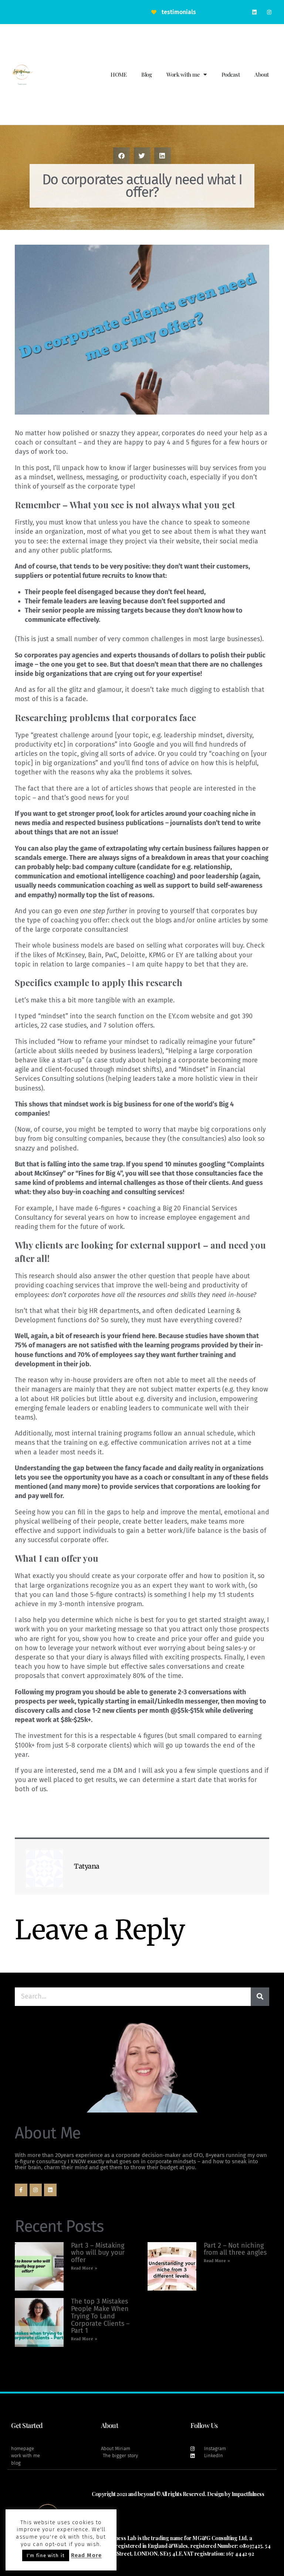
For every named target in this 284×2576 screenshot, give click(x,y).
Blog (146, 74)
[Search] (260, 1997)
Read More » (84, 2268)
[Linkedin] (255, 12)
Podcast (231, 74)
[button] (121, 156)
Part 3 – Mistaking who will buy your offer (98, 2253)
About (262, 74)
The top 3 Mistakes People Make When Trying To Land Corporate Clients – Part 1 (100, 2316)
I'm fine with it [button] (46, 2555)
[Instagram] (269, 12)
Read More (86, 2555)
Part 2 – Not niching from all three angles (235, 2249)
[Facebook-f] (21, 2190)
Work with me (183, 74)
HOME (119, 74)
